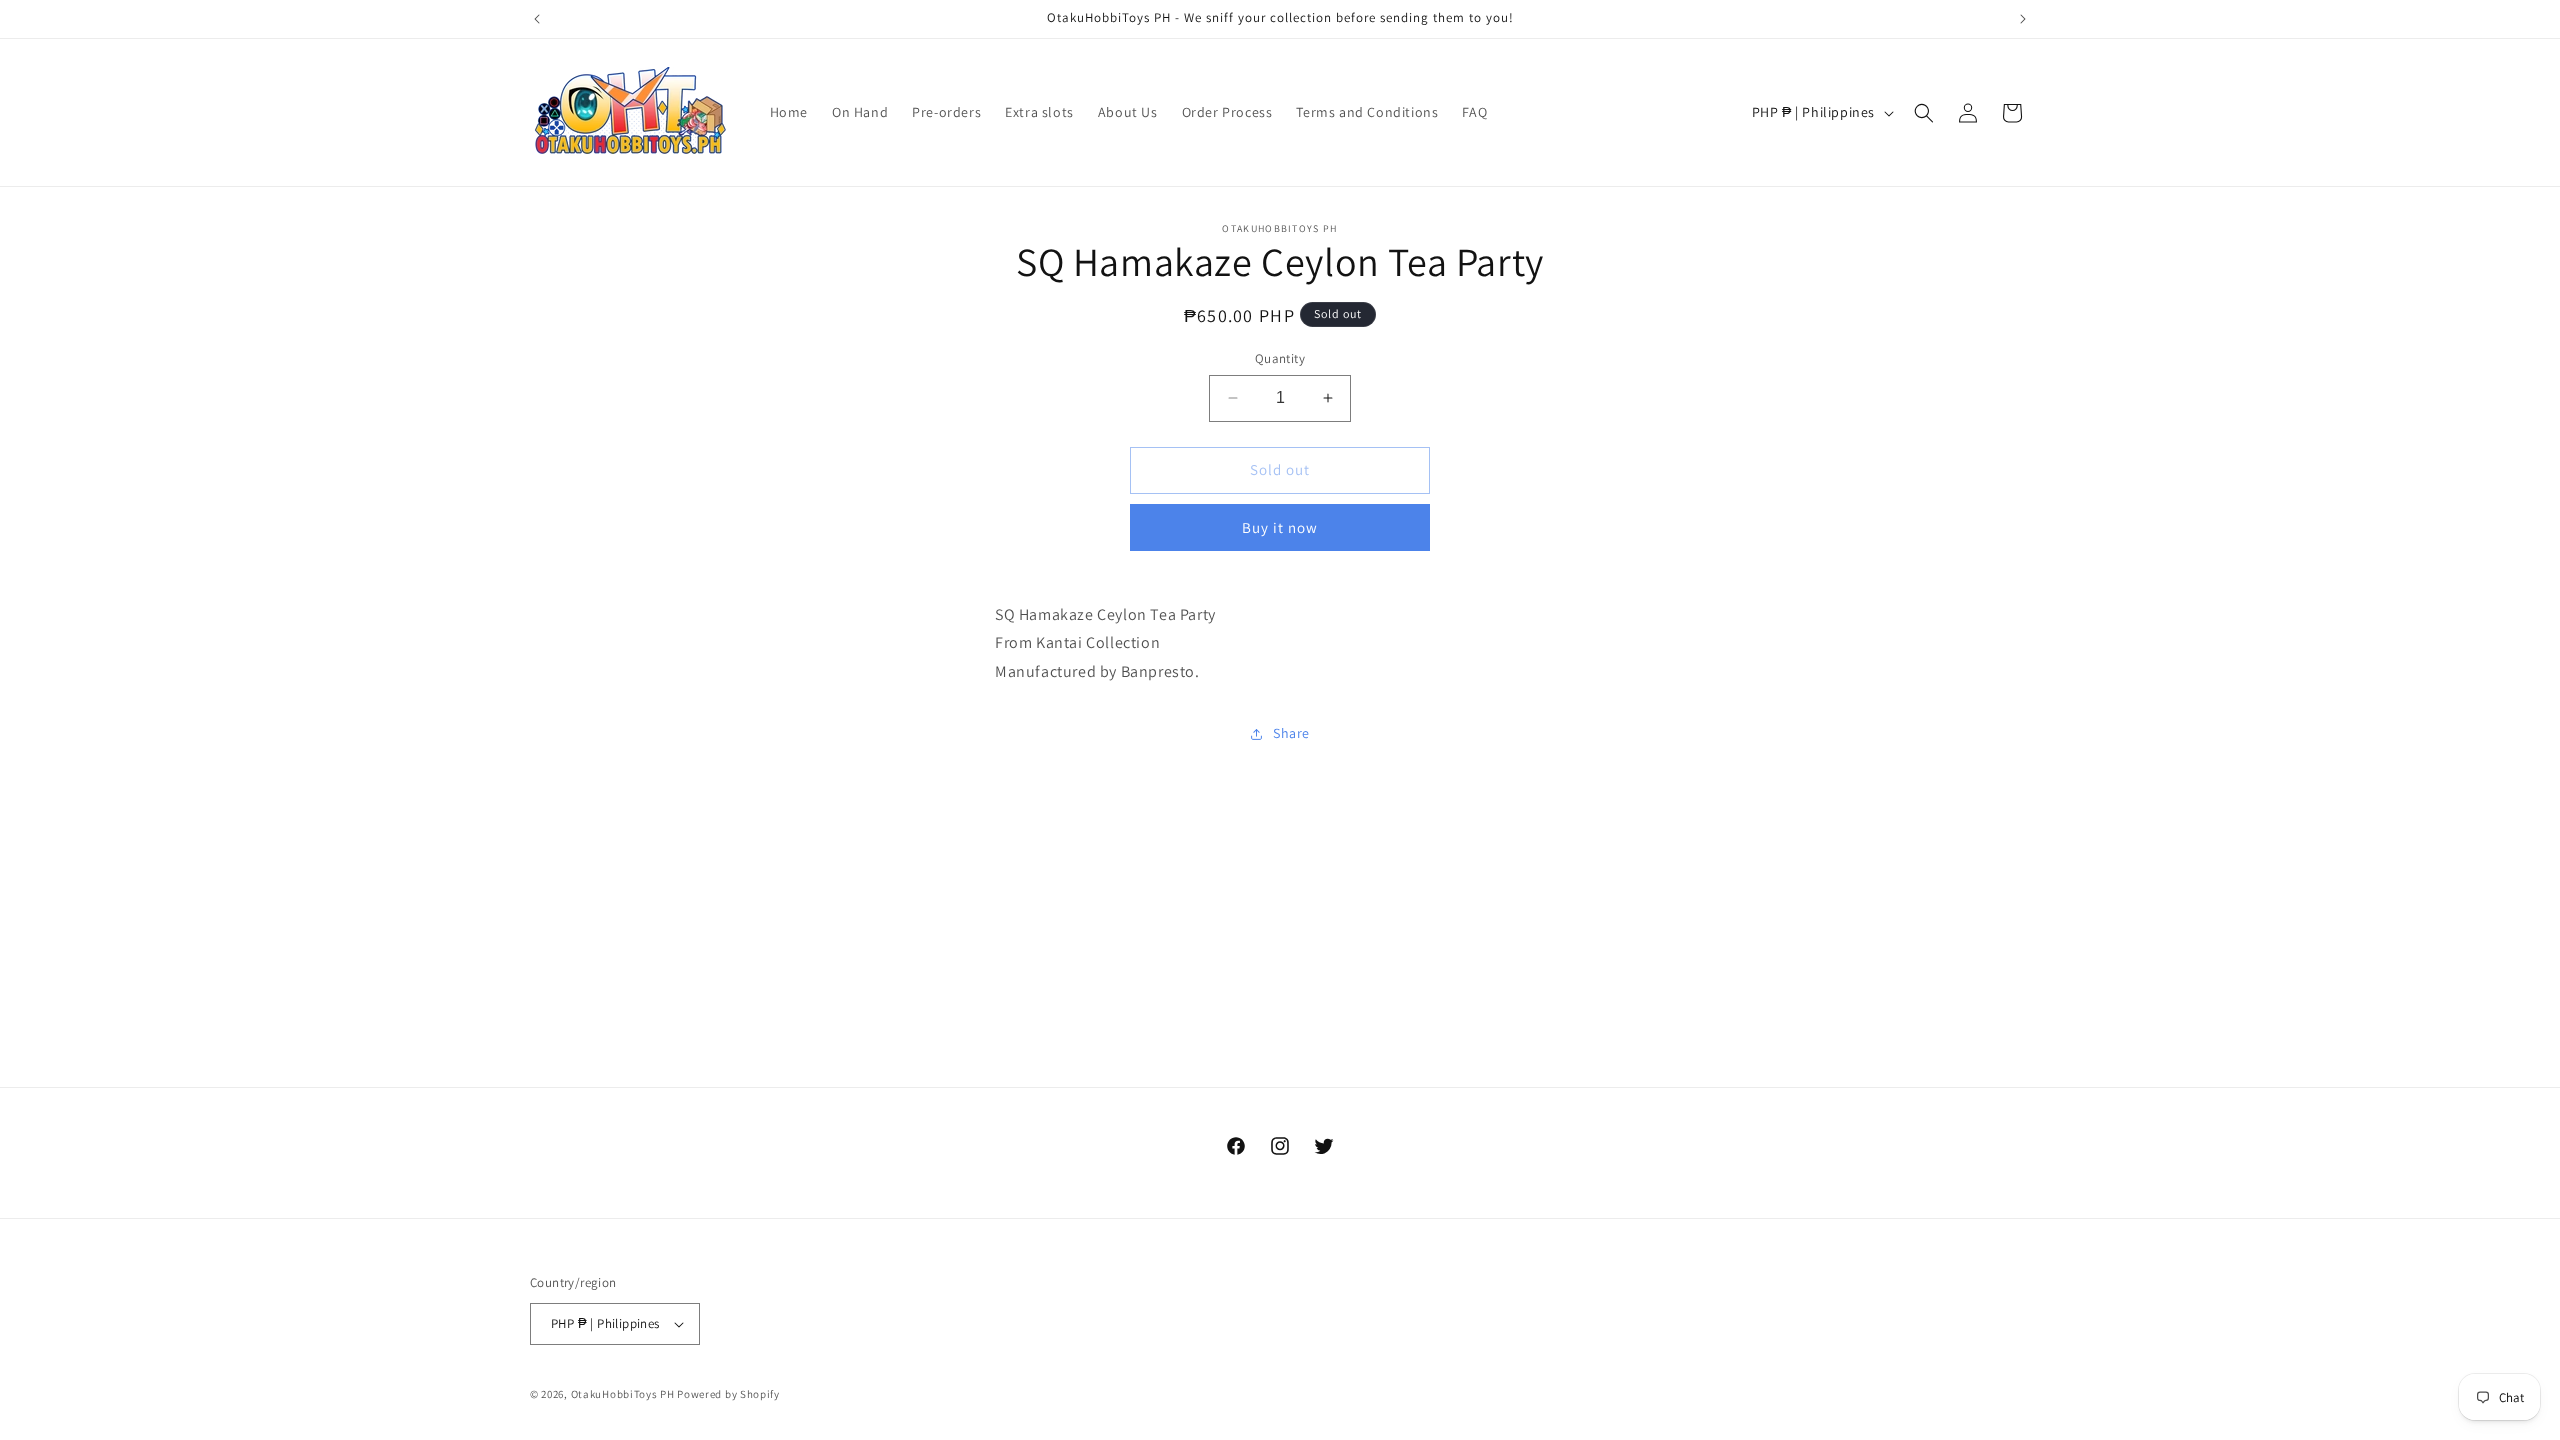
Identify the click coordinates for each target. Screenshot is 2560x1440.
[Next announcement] (2023, 19)
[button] (1924, 113)
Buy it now (1280, 527)
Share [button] (1291, 733)
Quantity (1280, 358)
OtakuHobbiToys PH (623, 1394)
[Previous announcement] (537, 19)
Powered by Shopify (728, 1394)
